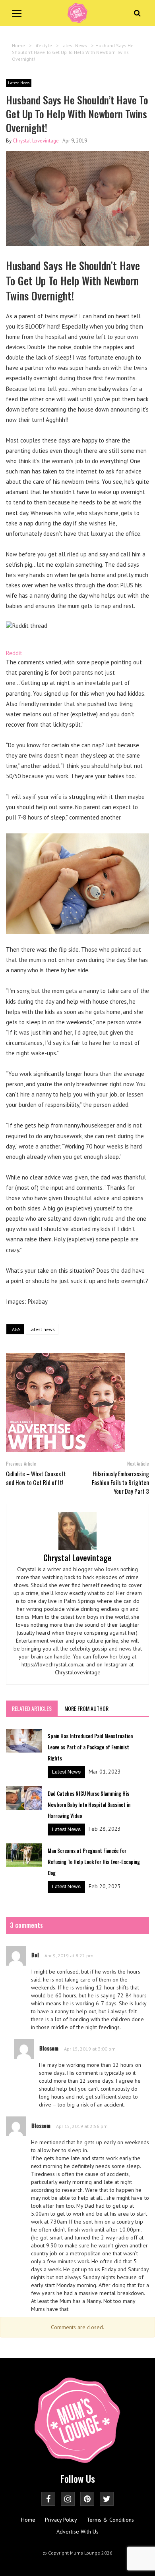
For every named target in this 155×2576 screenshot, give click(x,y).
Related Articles (32, 1708)
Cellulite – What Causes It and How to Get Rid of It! (36, 1478)
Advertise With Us (77, 2532)
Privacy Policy (61, 2520)
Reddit (14, 653)
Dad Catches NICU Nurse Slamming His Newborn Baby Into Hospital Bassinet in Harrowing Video (89, 1805)
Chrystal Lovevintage (36, 141)
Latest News (19, 83)
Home (28, 2520)
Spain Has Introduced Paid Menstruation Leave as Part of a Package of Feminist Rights (90, 1747)
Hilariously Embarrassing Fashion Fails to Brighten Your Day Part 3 (120, 1482)
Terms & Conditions (110, 2520)
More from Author (86, 1708)
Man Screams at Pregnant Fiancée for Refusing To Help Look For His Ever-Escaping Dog (94, 1862)
